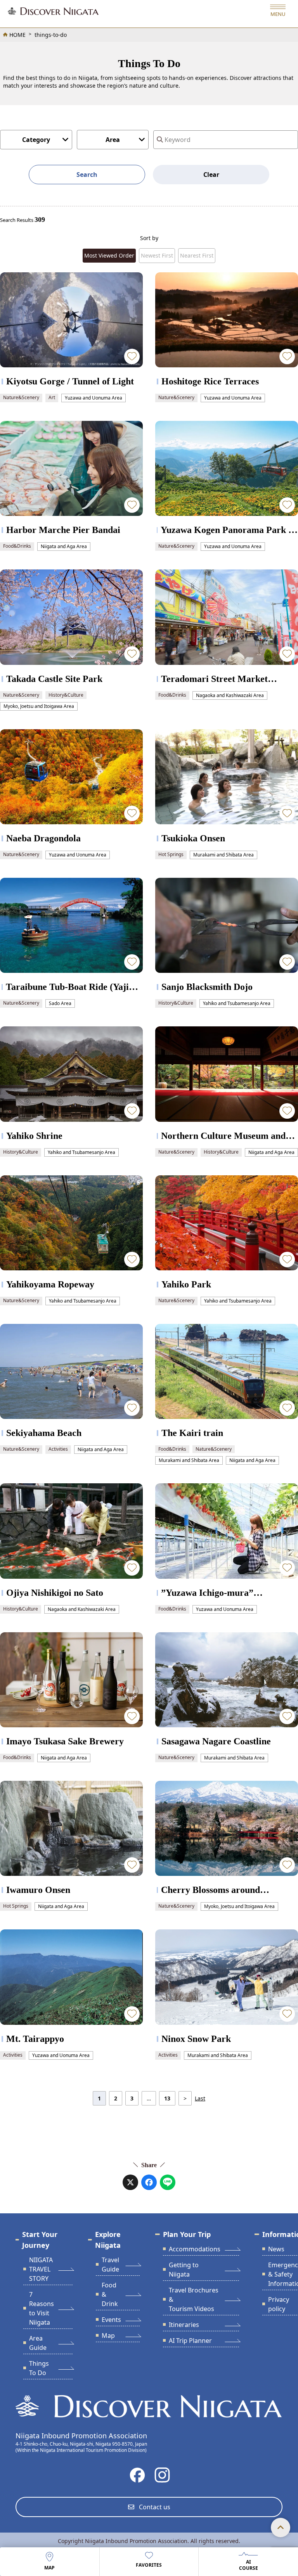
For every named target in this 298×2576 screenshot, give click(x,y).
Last (200, 2098)
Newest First (157, 255)
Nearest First (197, 255)
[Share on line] (168, 2182)
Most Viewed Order (109, 255)
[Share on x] (130, 2182)
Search (87, 175)
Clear (211, 175)
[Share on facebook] (149, 2182)
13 (167, 2098)
